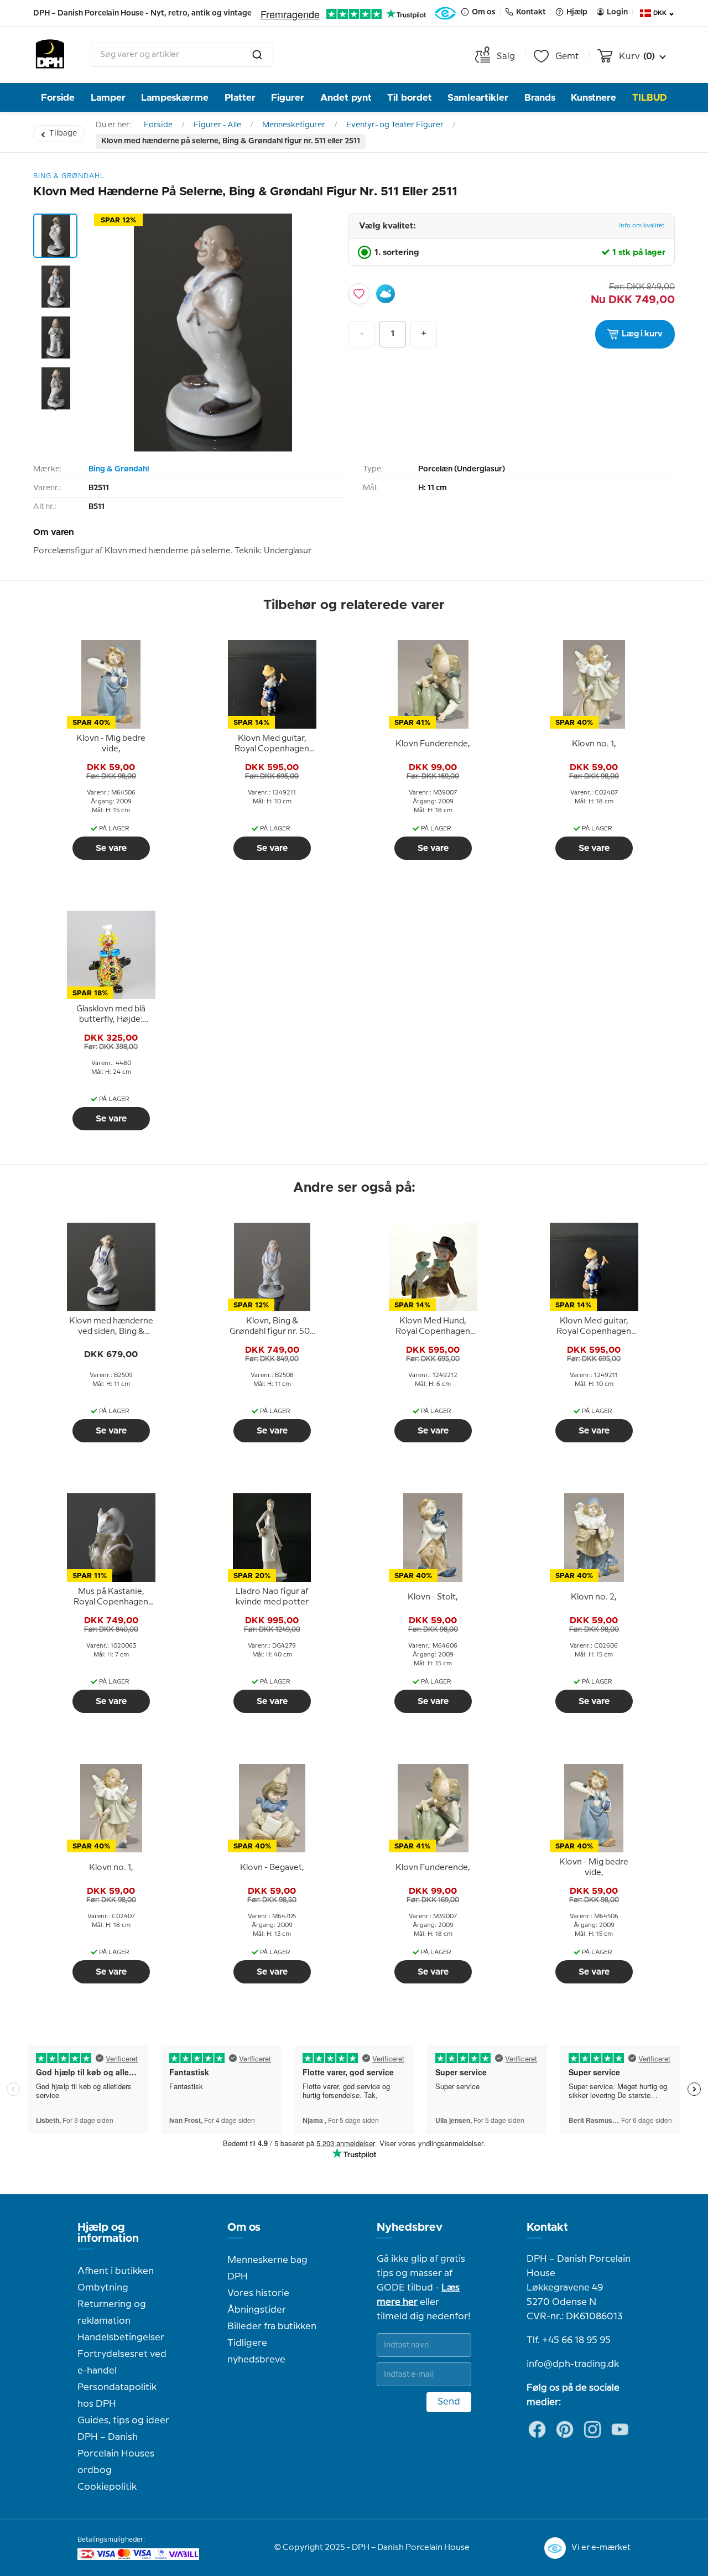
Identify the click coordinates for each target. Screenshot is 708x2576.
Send (449, 2402)
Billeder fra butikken (272, 2326)
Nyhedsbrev (410, 2227)
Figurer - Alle (217, 125)
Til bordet (410, 98)
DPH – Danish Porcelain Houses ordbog (116, 2454)
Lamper (108, 98)
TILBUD (650, 98)
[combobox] (182, 55)
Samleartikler (478, 98)
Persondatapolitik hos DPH (117, 2396)
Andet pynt (346, 98)
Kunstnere (594, 98)
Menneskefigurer (294, 125)
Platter (240, 98)
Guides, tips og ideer (123, 2421)
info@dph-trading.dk (573, 2364)
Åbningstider (257, 2310)
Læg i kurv (642, 334)
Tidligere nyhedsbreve (256, 2351)
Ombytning (103, 2288)
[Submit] (257, 55)
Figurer (288, 98)
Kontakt (547, 2227)
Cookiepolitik (107, 2487)
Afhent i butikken (116, 2271)
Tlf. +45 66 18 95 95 (569, 2340)
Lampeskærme (175, 98)
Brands (540, 98)
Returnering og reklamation (112, 2313)
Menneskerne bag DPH (267, 2268)
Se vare (111, 848)
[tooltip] (111, 744)
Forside (58, 98)
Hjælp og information (108, 2233)
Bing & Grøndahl (119, 469)
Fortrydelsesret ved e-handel (122, 2362)
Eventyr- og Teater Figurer (395, 125)
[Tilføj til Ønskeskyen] (386, 294)
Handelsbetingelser (121, 2338)
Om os (244, 2227)
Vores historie (258, 2293)
